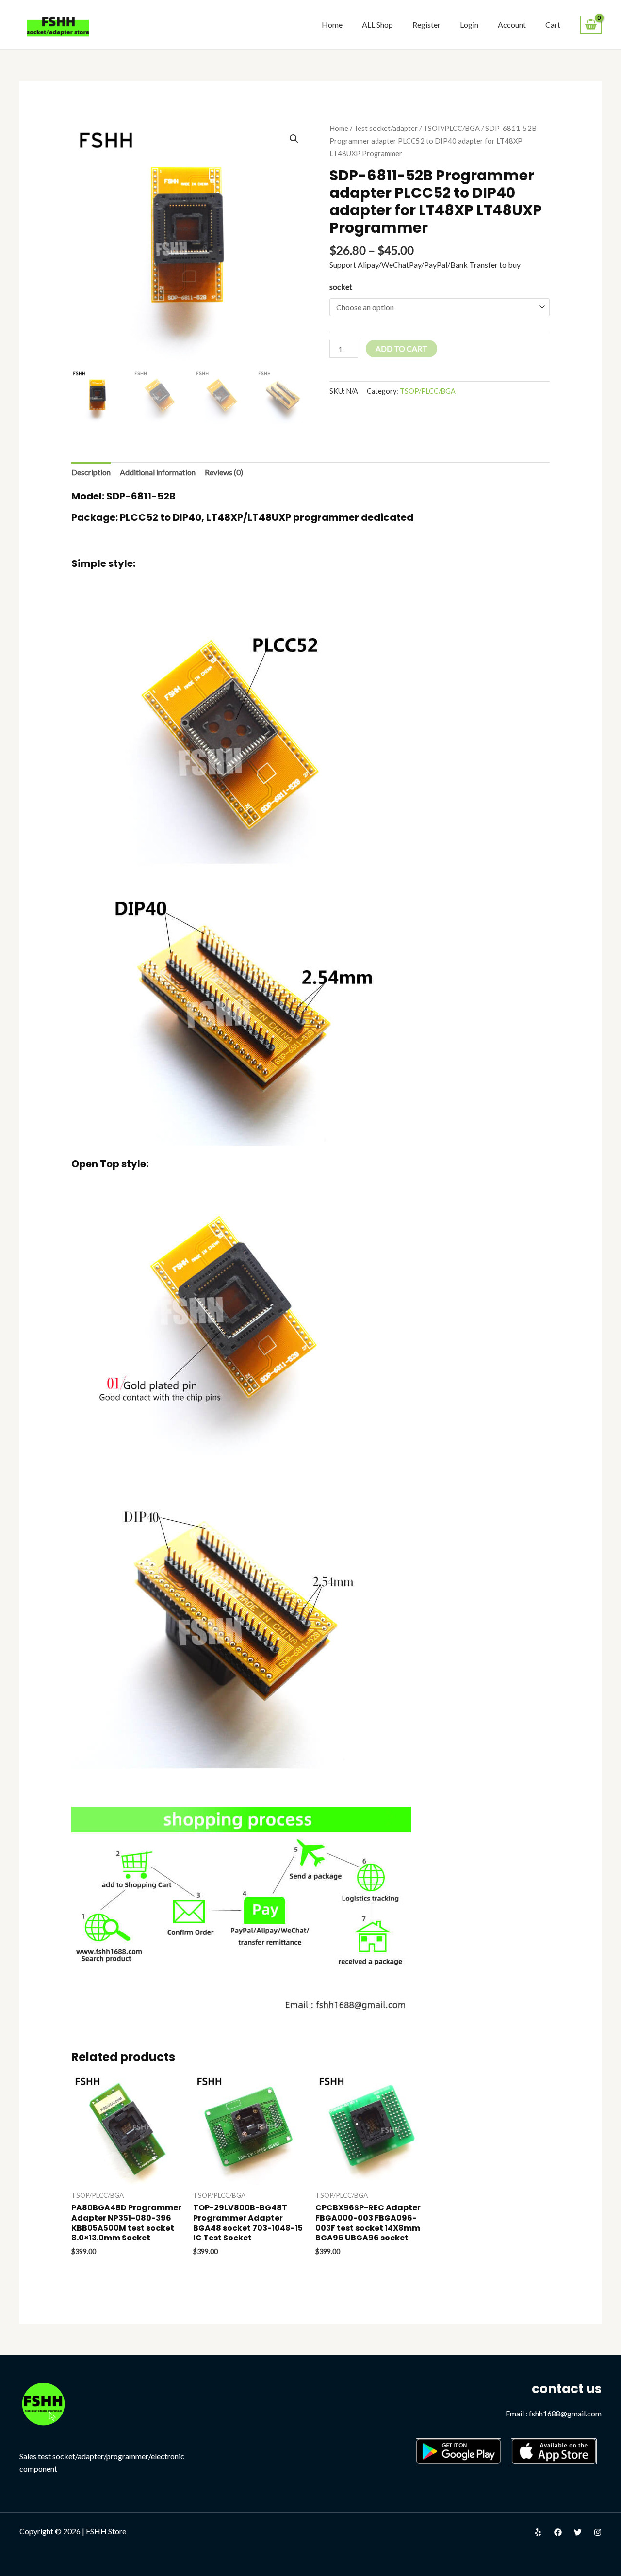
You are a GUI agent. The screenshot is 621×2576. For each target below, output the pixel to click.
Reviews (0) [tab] (224, 472)
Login (469, 24)
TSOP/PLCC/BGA (451, 128)
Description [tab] (91, 472)
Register (426, 24)
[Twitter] (578, 2532)
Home (332, 24)
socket (341, 286)
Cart (553, 24)
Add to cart (401, 348)
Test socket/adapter (386, 128)
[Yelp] (538, 2532)
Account (512, 24)
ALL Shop (377, 24)
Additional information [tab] (158, 472)
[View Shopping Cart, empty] (591, 25)
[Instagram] (598, 2532)
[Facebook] (558, 2532)
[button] (294, 139)
